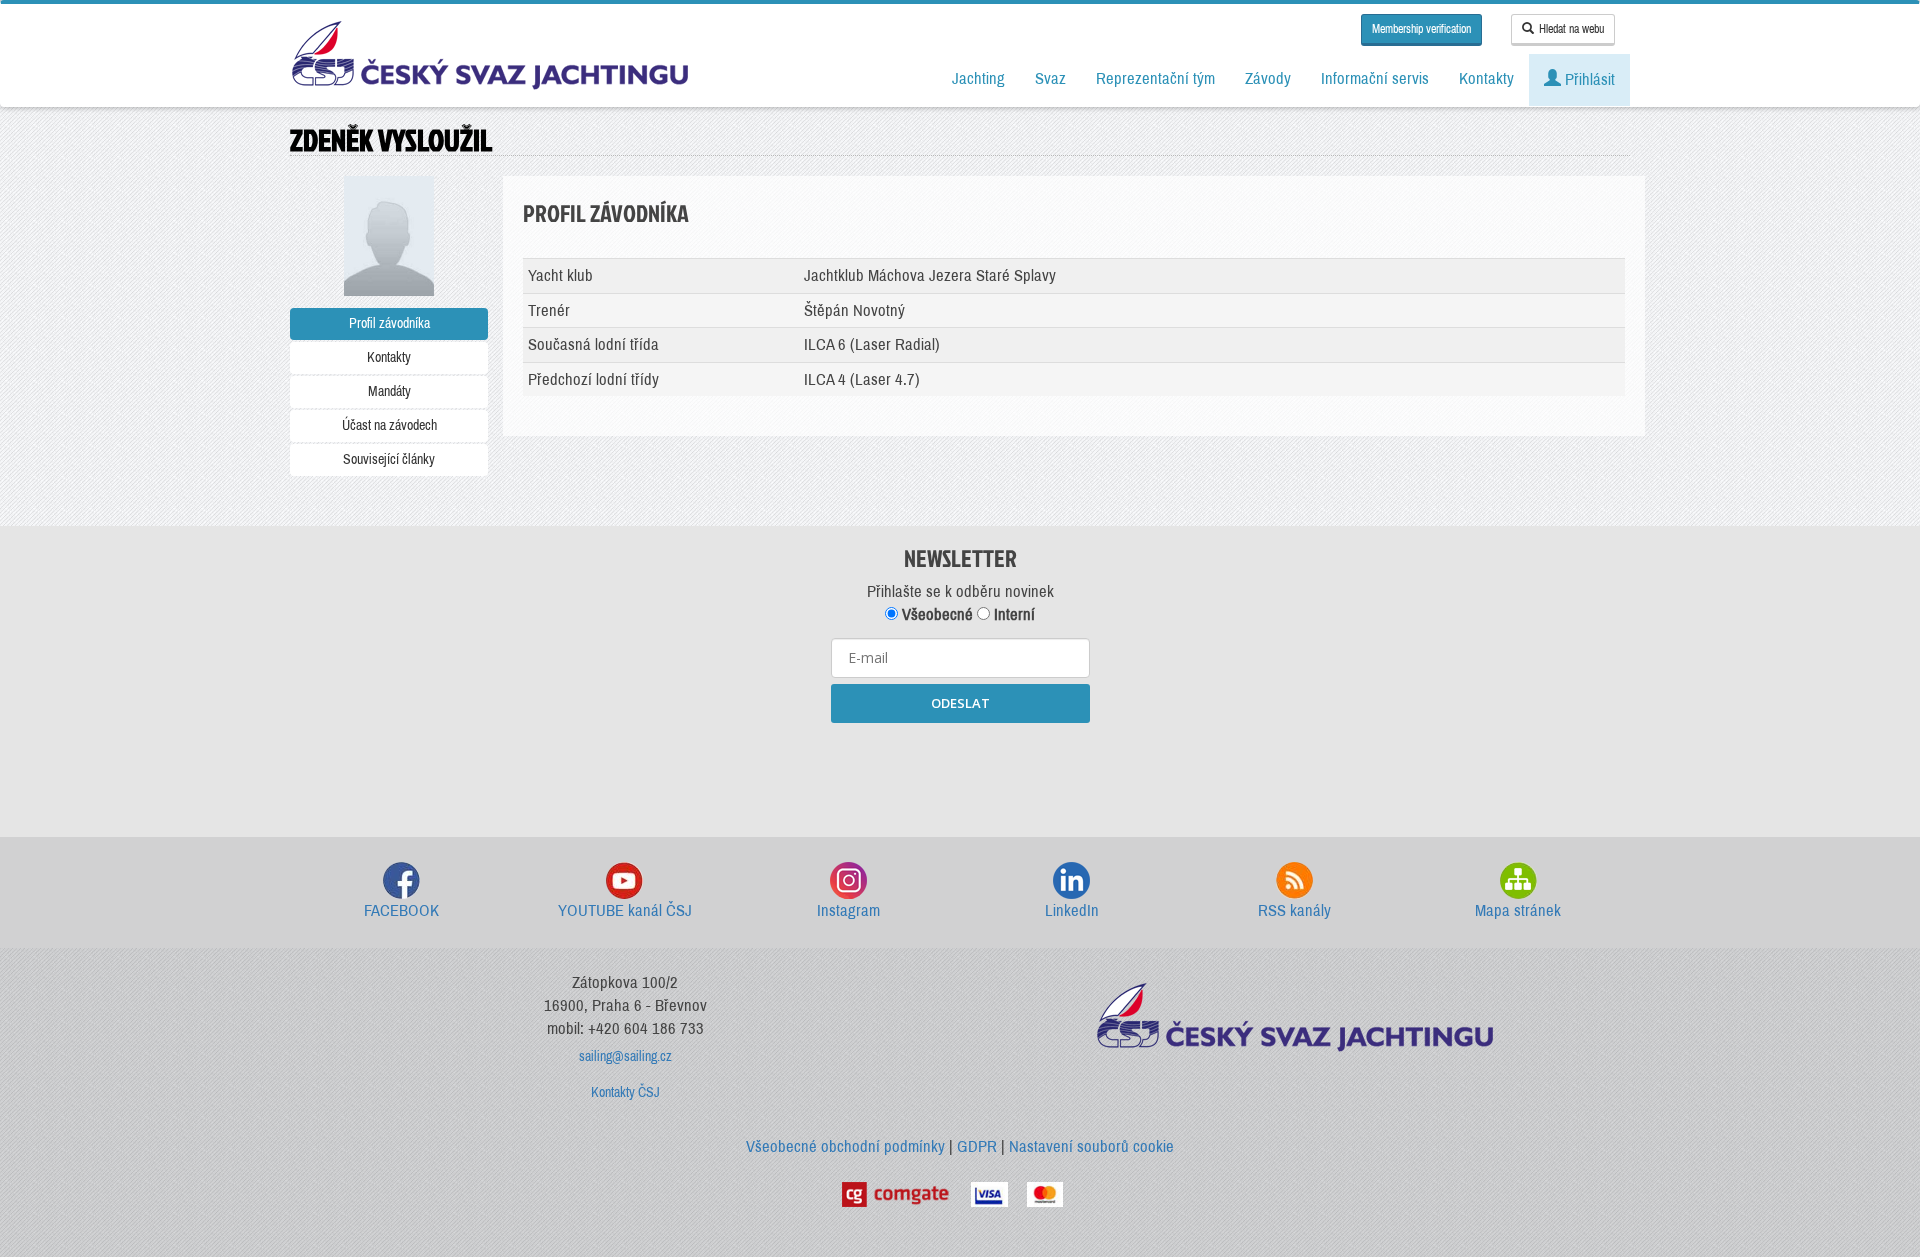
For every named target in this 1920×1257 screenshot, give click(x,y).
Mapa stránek (1518, 910)
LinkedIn (1072, 910)
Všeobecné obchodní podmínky (845, 1146)
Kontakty (389, 357)
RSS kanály (1294, 910)
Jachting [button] (978, 78)
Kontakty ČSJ (625, 1092)
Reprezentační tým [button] (1155, 78)
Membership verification (1421, 29)
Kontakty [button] (1486, 78)
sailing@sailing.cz (625, 1056)
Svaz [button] (1050, 78)
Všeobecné (935, 614)
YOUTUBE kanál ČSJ (625, 910)
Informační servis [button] (1375, 78)
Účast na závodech (389, 425)
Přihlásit (1588, 79)
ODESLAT (960, 703)
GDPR (977, 1146)
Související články (389, 459)
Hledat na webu (1571, 29)
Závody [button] (1268, 78)
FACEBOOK (401, 910)
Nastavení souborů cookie (1091, 1146)
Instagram (848, 910)
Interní (1012, 614)
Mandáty (389, 391)
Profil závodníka (389, 323)
